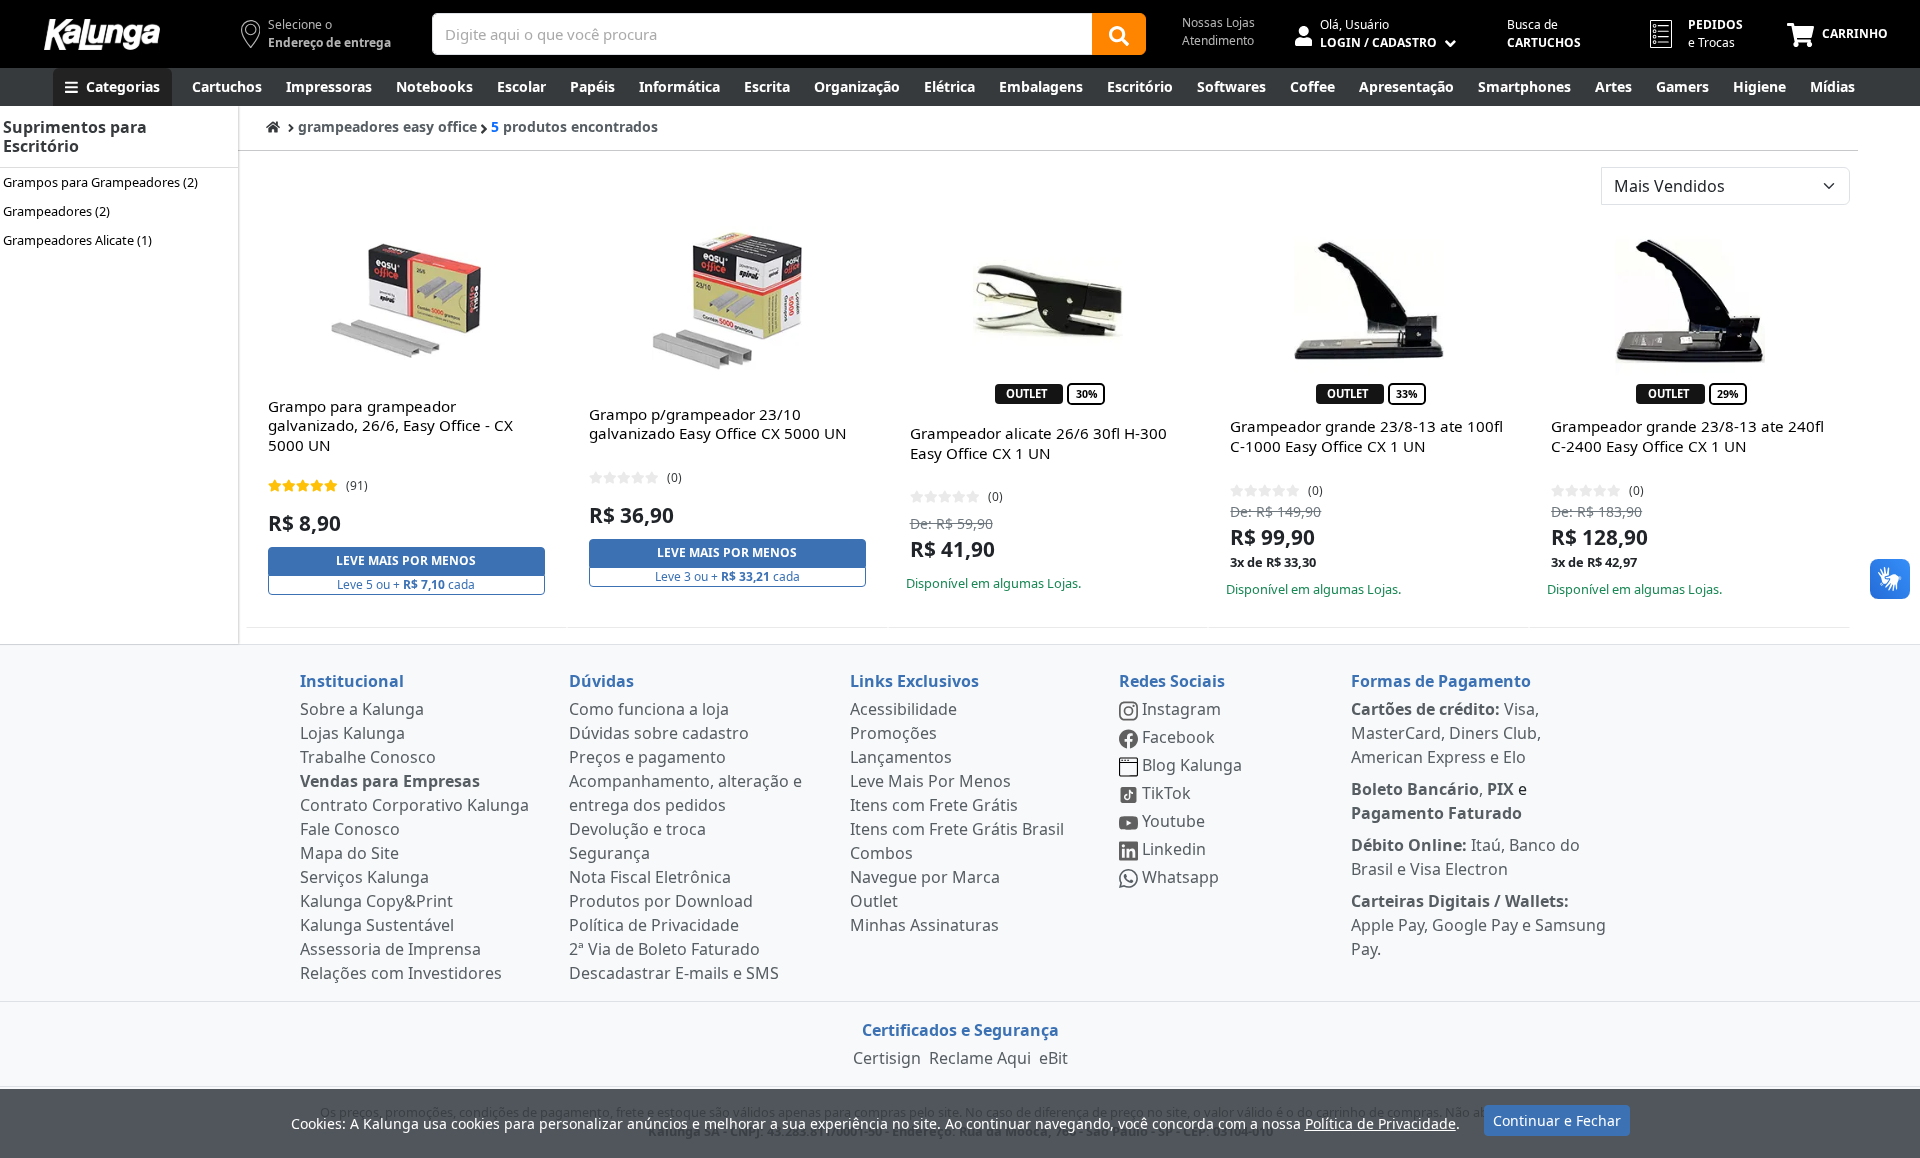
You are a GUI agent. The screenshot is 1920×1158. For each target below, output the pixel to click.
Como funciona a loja (649, 709)
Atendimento (1218, 40)
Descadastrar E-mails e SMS (674, 973)
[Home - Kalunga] (273, 126)
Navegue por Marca (925, 877)
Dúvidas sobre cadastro (659, 733)
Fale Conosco (350, 829)
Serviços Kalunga (364, 877)
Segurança (609, 853)
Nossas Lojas (1218, 22)
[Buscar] (1119, 34)
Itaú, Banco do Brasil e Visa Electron (1465, 857)
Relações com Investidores (401, 973)
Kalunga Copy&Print (376, 901)
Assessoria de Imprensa (390, 949)
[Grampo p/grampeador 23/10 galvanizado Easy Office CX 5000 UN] (727, 301)
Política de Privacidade (654, 925)
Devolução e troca (637, 829)
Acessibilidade (903, 709)
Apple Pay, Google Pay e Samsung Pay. (1478, 925)
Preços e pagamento (647, 757)
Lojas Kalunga (352, 733)
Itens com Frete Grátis (934, 805)
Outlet (874, 901)
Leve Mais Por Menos (930, 781)
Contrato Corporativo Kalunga (414, 805)
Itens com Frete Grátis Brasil (957, 829)
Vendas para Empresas (390, 781)
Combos (881, 853)
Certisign (887, 1058)
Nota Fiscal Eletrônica (650, 877)
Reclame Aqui (980, 1058)
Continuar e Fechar (1557, 1120)
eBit (1053, 1058)
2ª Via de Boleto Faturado (664, 949)
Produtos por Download (661, 901)
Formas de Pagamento (1441, 681)
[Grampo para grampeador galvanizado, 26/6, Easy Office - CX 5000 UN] (406, 301)
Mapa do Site (349, 853)
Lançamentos (901, 757)
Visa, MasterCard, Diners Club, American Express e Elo (1446, 733)
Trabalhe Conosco (368, 757)
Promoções (893, 733)
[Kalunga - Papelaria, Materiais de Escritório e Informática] (102, 34)
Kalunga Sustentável (377, 925)
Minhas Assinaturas (924, 925)
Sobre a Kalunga (362, 709)
